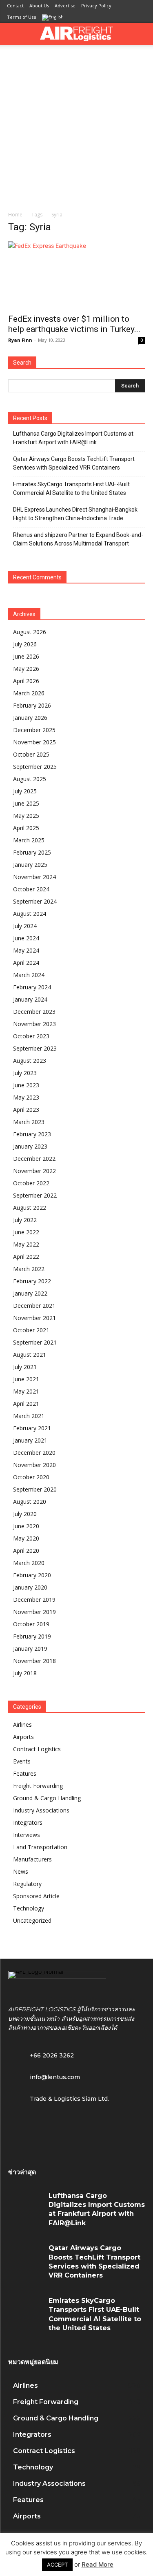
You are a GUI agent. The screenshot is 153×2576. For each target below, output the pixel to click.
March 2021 (29, 1416)
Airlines (22, 1724)
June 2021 (26, 1379)
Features (25, 1773)
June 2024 (26, 938)
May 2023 (26, 1097)
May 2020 (26, 1538)
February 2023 (32, 1134)
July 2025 (25, 791)
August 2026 (30, 632)
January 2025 (30, 865)
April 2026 (26, 681)
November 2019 (34, 1612)
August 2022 (30, 1208)
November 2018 (34, 1661)
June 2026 (26, 656)
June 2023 (26, 1085)
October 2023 (31, 1036)
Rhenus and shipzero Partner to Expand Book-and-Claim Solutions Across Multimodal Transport (78, 539)
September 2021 (35, 1342)
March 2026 (29, 693)
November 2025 (34, 742)
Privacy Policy (96, 6)
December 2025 (34, 730)
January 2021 (30, 1440)
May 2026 (26, 669)
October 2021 (31, 1330)
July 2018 (25, 1673)
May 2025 (26, 816)
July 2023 (25, 1073)
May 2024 (26, 950)
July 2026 (25, 644)
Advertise (65, 6)
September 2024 (35, 901)
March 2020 (29, 1563)
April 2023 (26, 1110)
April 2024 (26, 963)
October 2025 (31, 754)
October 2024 (31, 889)
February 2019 (32, 1636)
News (21, 1871)
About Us (39, 6)
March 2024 (29, 975)
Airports (23, 1737)
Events (22, 1761)
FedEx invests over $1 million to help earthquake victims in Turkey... (74, 324)
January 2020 (30, 1587)
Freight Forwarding (38, 1786)
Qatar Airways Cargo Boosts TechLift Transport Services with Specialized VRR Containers (74, 463)
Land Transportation (40, 1847)
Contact (15, 6)
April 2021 (26, 1404)
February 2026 (32, 705)
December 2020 (34, 1453)
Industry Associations (41, 1810)
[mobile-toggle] (14, 34)
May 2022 (26, 1244)
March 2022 (29, 1269)
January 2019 (30, 1649)
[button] (142, 34)
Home (15, 215)
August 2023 (30, 1061)
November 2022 (34, 1171)
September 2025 (35, 767)
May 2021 (26, 1391)
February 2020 (32, 1575)
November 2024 (34, 877)
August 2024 (30, 914)
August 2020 (30, 1502)
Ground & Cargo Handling (47, 1798)
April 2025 (26, 828)
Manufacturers (32, 1859)
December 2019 (34, 1600)
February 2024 (32, 987)
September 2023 (35, 1048)
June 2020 (26, 1526)
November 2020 (34, 1465)
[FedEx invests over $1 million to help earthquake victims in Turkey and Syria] (76, 275)
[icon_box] (44, 2076)
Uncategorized (32, 1920)
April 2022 (26, 1257)
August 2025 (30, 779)
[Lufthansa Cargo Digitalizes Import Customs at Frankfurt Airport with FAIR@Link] (25, 2205)
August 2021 (30, 1355)
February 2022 (32, 1281)
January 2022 (30, 1293)
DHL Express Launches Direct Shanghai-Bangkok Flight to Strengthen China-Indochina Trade (75, 514)
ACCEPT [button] (57, 2565)
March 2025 (29, 840)
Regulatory (27, 1884)
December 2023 (34, 1012)
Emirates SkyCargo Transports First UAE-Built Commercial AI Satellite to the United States (71, 489)
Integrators (28, 1822)
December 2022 (34, 1159)
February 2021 (32, 1428)
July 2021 (25, 1367)
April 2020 (26, 1551)
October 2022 (31, 1183)
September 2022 (35, 1195)
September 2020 (35, 1489)
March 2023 (29, 1122)
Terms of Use (22, 17)
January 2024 (30, 999)
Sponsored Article (36, 1896)
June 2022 (26, 1232)
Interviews (27, 1835)
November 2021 (34, 1318)
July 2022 (25, 1220)
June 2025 (26, 803)
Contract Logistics (37, 1749)
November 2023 (34, 1024)
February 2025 (32, 852)
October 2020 (31, 1477)
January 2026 (30, 718)
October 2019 (31, 1624)
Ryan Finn (20, 340)
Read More (98, 2564)
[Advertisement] (76, 126)
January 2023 (30, 1146)
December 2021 (34, 1306)
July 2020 (25, 1514)
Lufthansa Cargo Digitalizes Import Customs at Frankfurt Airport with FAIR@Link (73, 438)
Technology (29, 1908)
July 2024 (25, 926)
